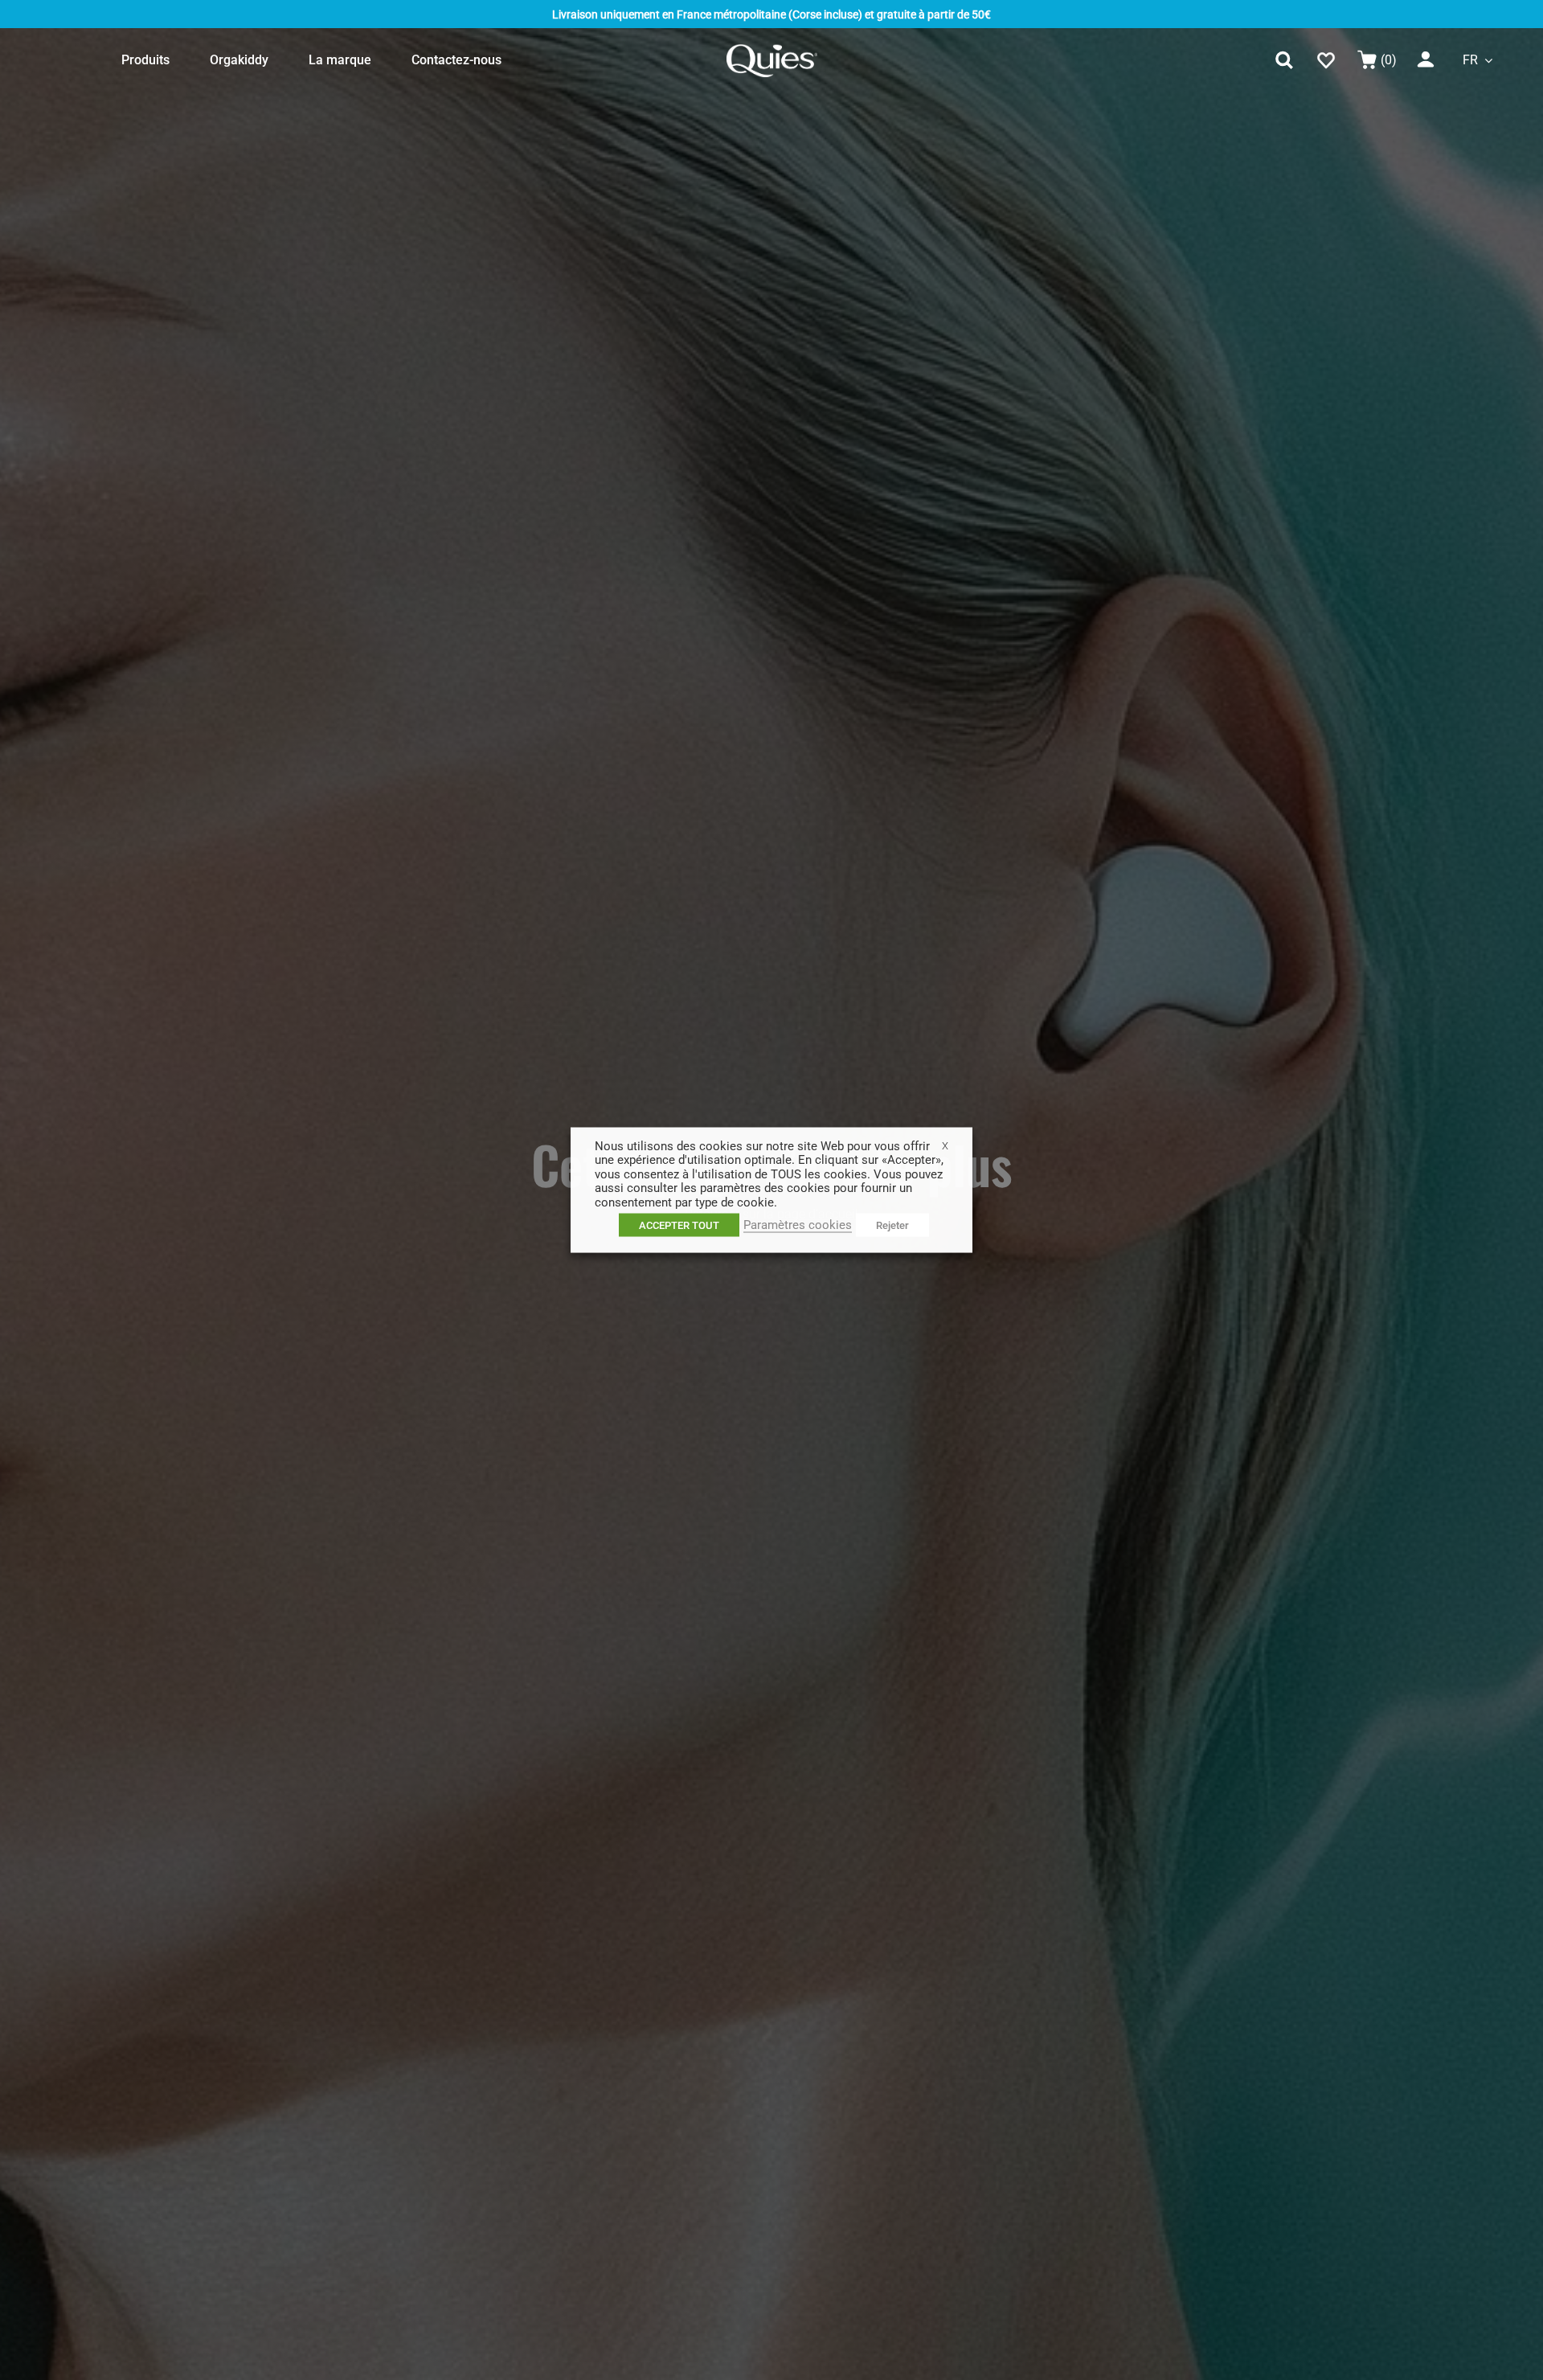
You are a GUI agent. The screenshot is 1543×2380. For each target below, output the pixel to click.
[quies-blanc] (772, 49)
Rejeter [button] (892, 1225)
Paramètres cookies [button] (798, 1225)
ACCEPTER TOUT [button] (679, 1225)
